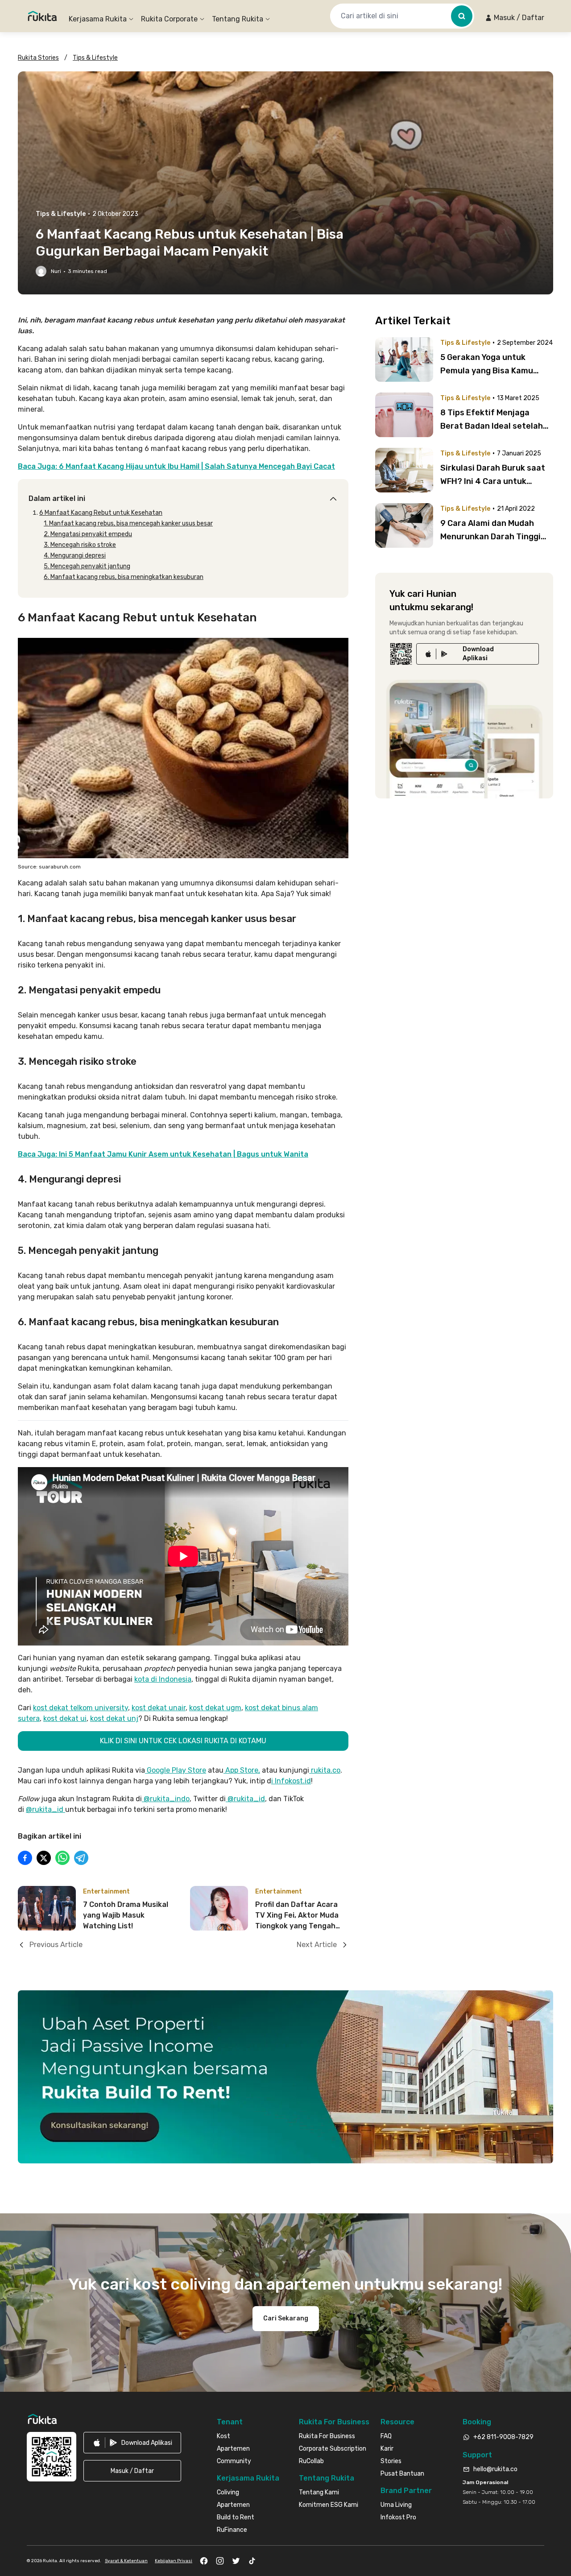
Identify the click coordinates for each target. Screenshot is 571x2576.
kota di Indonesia (163, 1679)
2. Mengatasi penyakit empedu (88, 534)
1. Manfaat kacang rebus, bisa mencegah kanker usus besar (128, 523)
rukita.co (325, 1770)
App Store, (242, 1770)
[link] (478, 654)
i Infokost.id (291, 1781)
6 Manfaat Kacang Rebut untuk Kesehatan (101, 513)
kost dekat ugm (215, 1708)
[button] (515, 18)
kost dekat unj (114, 1718)
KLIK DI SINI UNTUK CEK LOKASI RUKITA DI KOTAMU (183, 1741)
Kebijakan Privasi (174, 2561)
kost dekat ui (65, 1718)
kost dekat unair (159, 1708)
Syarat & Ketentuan (126, 2561)
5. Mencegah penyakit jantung (87, 566)
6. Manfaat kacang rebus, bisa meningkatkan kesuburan (124, 577)
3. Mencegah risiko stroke (80, 545)
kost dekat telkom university (81, 1708)
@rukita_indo (167, 1799)
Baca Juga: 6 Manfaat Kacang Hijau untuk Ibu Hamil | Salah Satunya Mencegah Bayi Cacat (176, 466)
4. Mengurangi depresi (75, 556)
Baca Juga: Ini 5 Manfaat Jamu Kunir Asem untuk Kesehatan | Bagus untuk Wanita (163, 1154)
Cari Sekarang (286, 2318)
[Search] (462, 16)
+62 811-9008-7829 (503, 2437)
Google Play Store (176, 1770)
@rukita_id (246, 1799)
